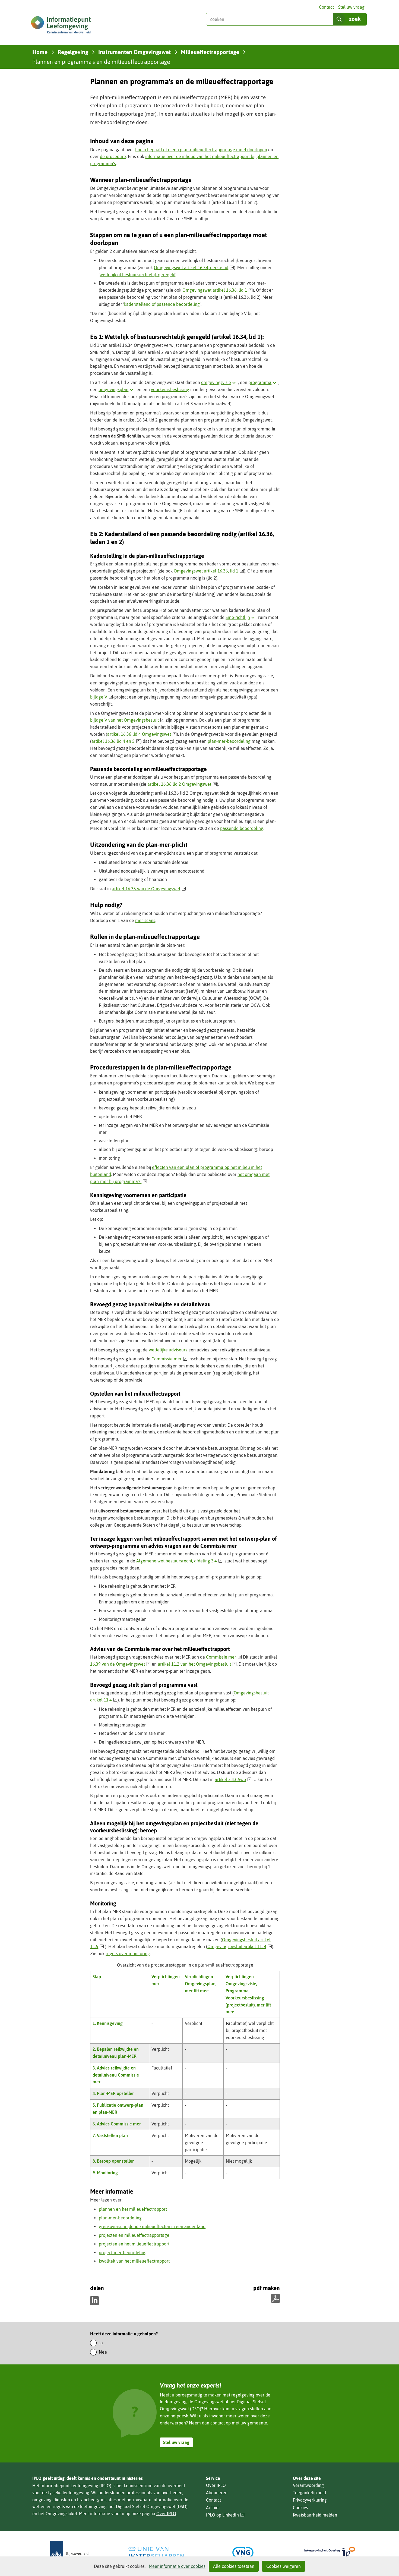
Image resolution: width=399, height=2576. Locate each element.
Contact (326, 7)
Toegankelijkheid (309, 2493)
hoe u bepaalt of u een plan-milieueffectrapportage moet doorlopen (201, 150)
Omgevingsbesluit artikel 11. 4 (240, 1946)
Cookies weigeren (284, 2566)
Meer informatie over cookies (177, 2566)
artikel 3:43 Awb (233, 1779)
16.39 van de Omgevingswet (120, 1664)
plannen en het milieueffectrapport (133, 2209)
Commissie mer (169, 1359)
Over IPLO (166, 2514)
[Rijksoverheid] (69, 2553)
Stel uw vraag (351, 7)
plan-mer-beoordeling (229, 741)
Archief (213, 2508)
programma (263, 382)
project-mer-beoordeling (123, 2253)
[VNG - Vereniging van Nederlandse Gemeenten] (243, 2553)
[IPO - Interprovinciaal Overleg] (330, 2553)
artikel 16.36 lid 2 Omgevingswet (182, 784)
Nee (103, 2352)
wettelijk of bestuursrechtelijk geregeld (137, 275)
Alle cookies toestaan (234, 2566)
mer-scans (145, 920)
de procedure (113, 156)
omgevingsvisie (220, 382)
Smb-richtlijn (241, 617)
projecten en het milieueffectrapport (134, 2244)
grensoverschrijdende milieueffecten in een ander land (152, 2226)
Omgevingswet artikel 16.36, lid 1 (218, 290)
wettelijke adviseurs (168, 1350)
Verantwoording (308, 2485)
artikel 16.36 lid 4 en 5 (116, 741)
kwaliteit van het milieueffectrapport (134, 2261)
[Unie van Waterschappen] (156, 2553)
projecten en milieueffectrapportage (134, 2235)
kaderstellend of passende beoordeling (162, 304)
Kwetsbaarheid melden (315, 2515)
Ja (101, 2343)
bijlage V (102, 697)
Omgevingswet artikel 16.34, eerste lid (194, 268)
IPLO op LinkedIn (225, 2515)
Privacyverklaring (310, 2500)
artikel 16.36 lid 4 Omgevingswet (142, 734)
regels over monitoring (128, 1954)
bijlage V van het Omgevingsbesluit (127, 720)
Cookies (300, 2508)
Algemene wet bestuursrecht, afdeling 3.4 (179, 1561)
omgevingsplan (117, 389)
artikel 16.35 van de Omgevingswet (149, 889)
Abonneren (217, 2493)
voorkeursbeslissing (170, 389)
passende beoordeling (242, 828)
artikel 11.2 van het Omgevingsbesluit (197, 1664)
